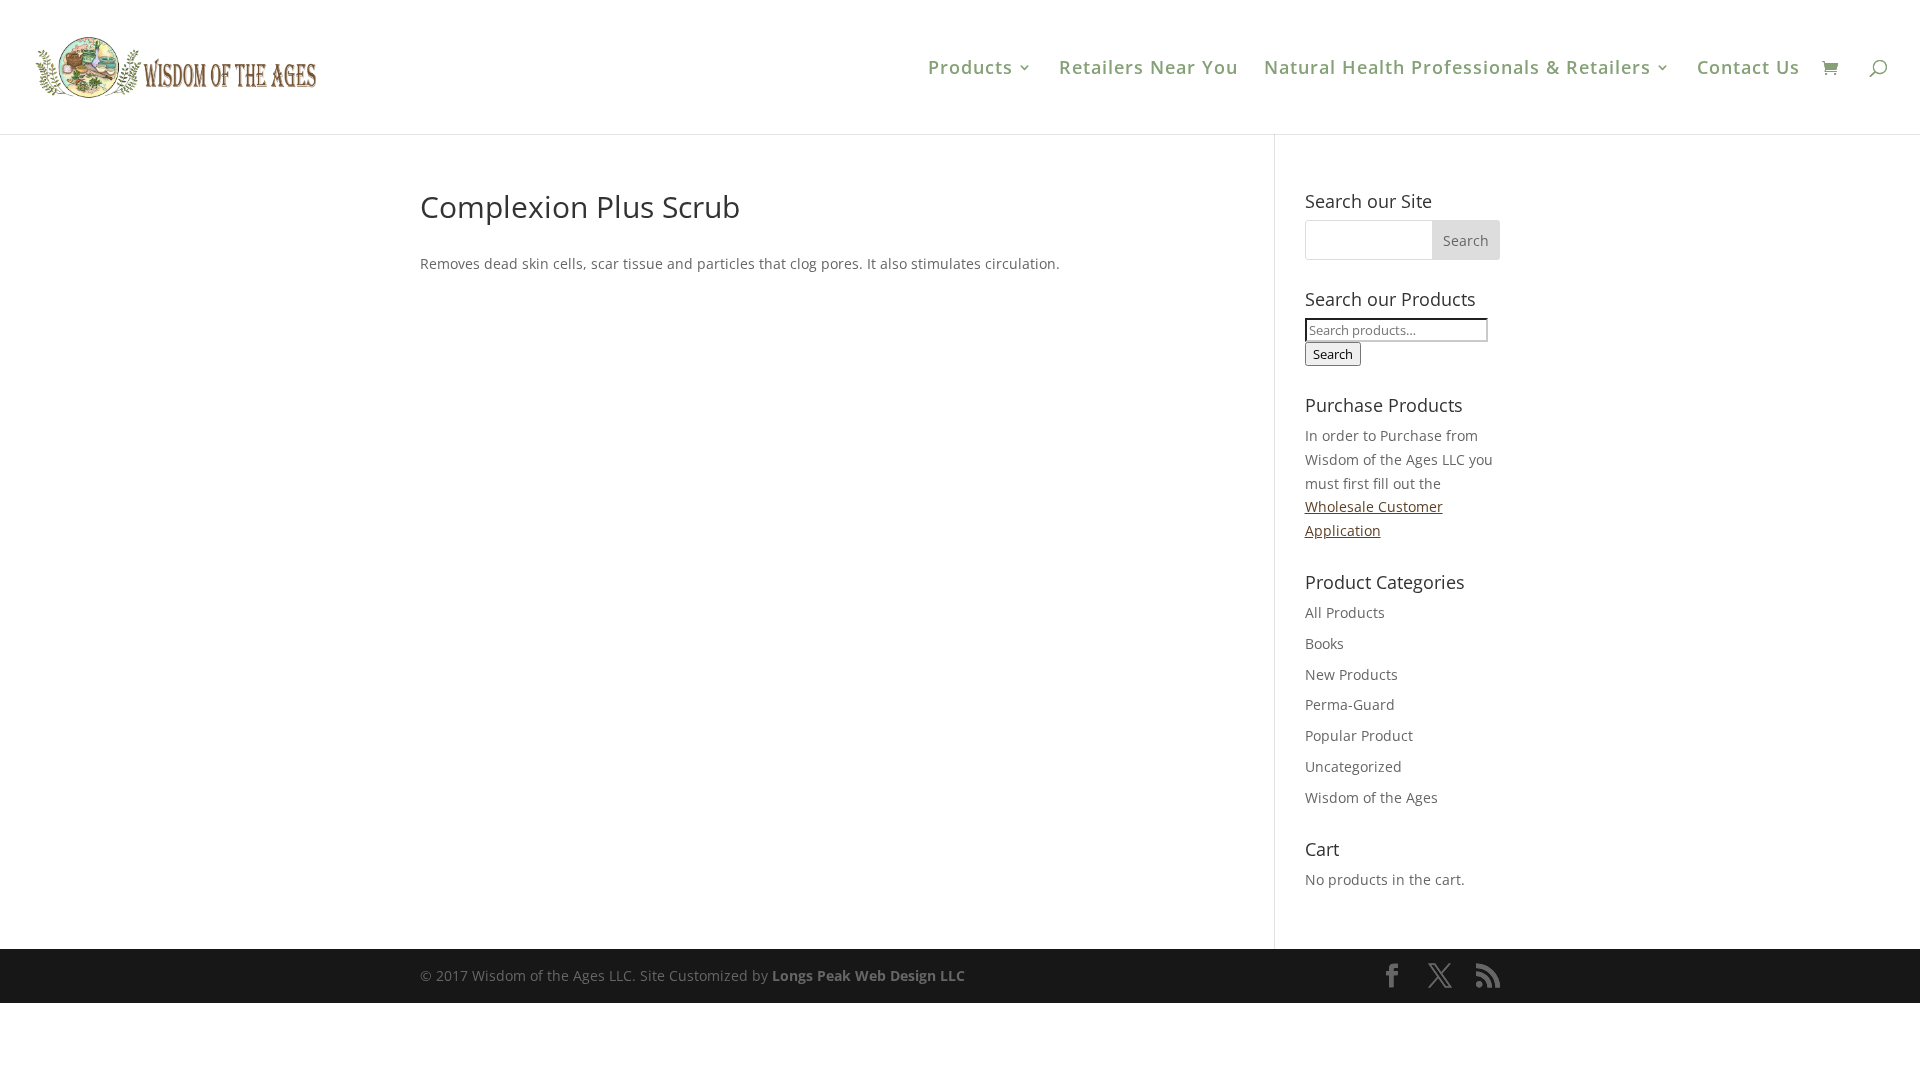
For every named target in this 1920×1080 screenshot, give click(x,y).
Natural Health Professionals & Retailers (1457, 69)
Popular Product (1359, 735)
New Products (1351, 674)
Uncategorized (1353, 766)
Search (1333, 354)
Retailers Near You (1148, 69)
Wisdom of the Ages (1371, 797)
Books (1324, 643)
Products (970, 69)
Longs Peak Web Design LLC (868, 975)
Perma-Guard (1350, 704)
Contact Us (1748, 69)
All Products (1345, 612)
